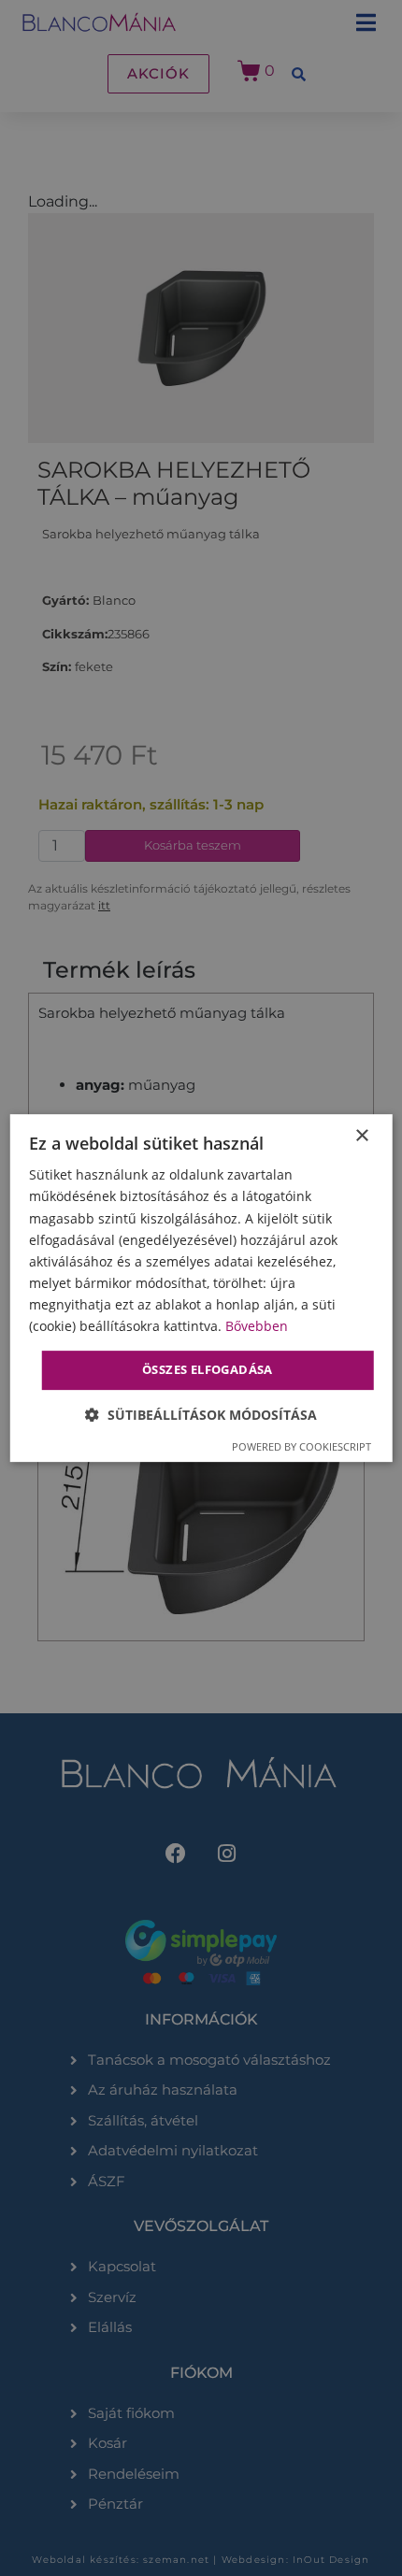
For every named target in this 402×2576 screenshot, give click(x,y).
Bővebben (257, 1326)
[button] (201, 1415)
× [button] (361, 1136)
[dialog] (201, 1288)
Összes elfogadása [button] (208, 1369)
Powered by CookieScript (301, 1446)
